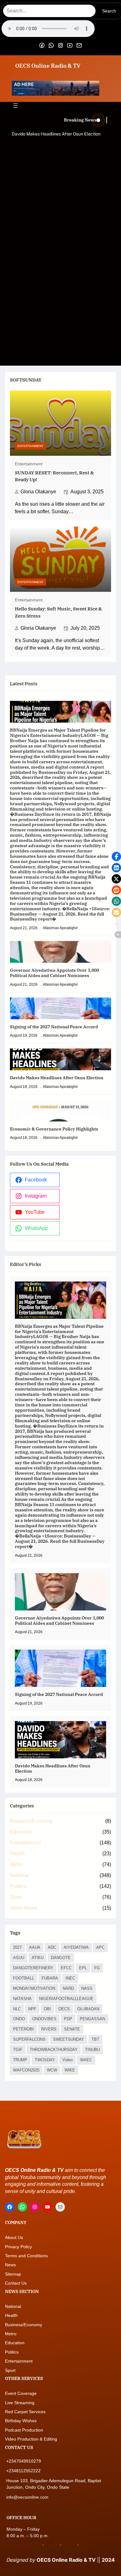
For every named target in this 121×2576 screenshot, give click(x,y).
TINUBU (92, 2050)
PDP (68, 2019)
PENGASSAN (92, 2019)
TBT (95, 2039)
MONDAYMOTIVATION (34, 1988)
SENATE (72, 2029)
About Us (14, 2237)
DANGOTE (61, 1958)
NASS (87, 1988)
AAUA (35, 1947)
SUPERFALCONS (29, 2039)
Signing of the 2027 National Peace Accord (54, 1027)
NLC (17, 2009)
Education (21, 1832)
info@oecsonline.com (27, 2497)
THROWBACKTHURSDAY (54, 2050)
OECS (64, 2009)
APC (100, 1947)
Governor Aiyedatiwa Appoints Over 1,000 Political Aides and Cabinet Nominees (54, 973)
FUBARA (50, 1978)
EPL (83, 1968)
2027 (17, 1947)
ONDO (19, 2019)
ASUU (19, 1958)
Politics (18, 1886)
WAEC (86, 2060)
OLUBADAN (88, 2009)
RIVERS (49, 2029)
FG (97, 1968)
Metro (16, 1864)
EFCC (66, 1968)
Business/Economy (31, 1821)
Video (67, 2060)
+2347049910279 (24, 2461)
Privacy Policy (18, 2247)
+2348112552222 (23, 2471)
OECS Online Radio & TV (48, 66)
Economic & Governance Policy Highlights (54, 1129)
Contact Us (16, 2283)
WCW (52, 2070)
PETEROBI (23, 2029)
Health (17, 1854)
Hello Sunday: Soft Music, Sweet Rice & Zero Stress (58, 612)
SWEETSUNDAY (69, 2039)
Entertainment (30, 446)
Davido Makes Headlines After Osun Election (56, 134)
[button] (116, 856)
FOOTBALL (24, 1978)
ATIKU (38, 1958)
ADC (52, 1947)
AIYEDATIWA (76, 1947)
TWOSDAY (45, 2060)
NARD (68, 1988)
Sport (16, 1897)
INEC (70, 1978)
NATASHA (22, 1999)
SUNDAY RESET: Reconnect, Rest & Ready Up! (54, 476)
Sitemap (13, 2274)
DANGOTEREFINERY (33, 1968)
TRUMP (20, 2060)
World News (23, 1908)
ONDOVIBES (44, 2019)
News (10, 2265)
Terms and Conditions (26, 2256)
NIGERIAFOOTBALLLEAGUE (66, 1999)
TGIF (18, 2050)
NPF (32, 2009)
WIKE (70, 2070)
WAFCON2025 (26, 2070)
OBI (47, 2009)
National (19, 1875)
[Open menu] (16, 106)
